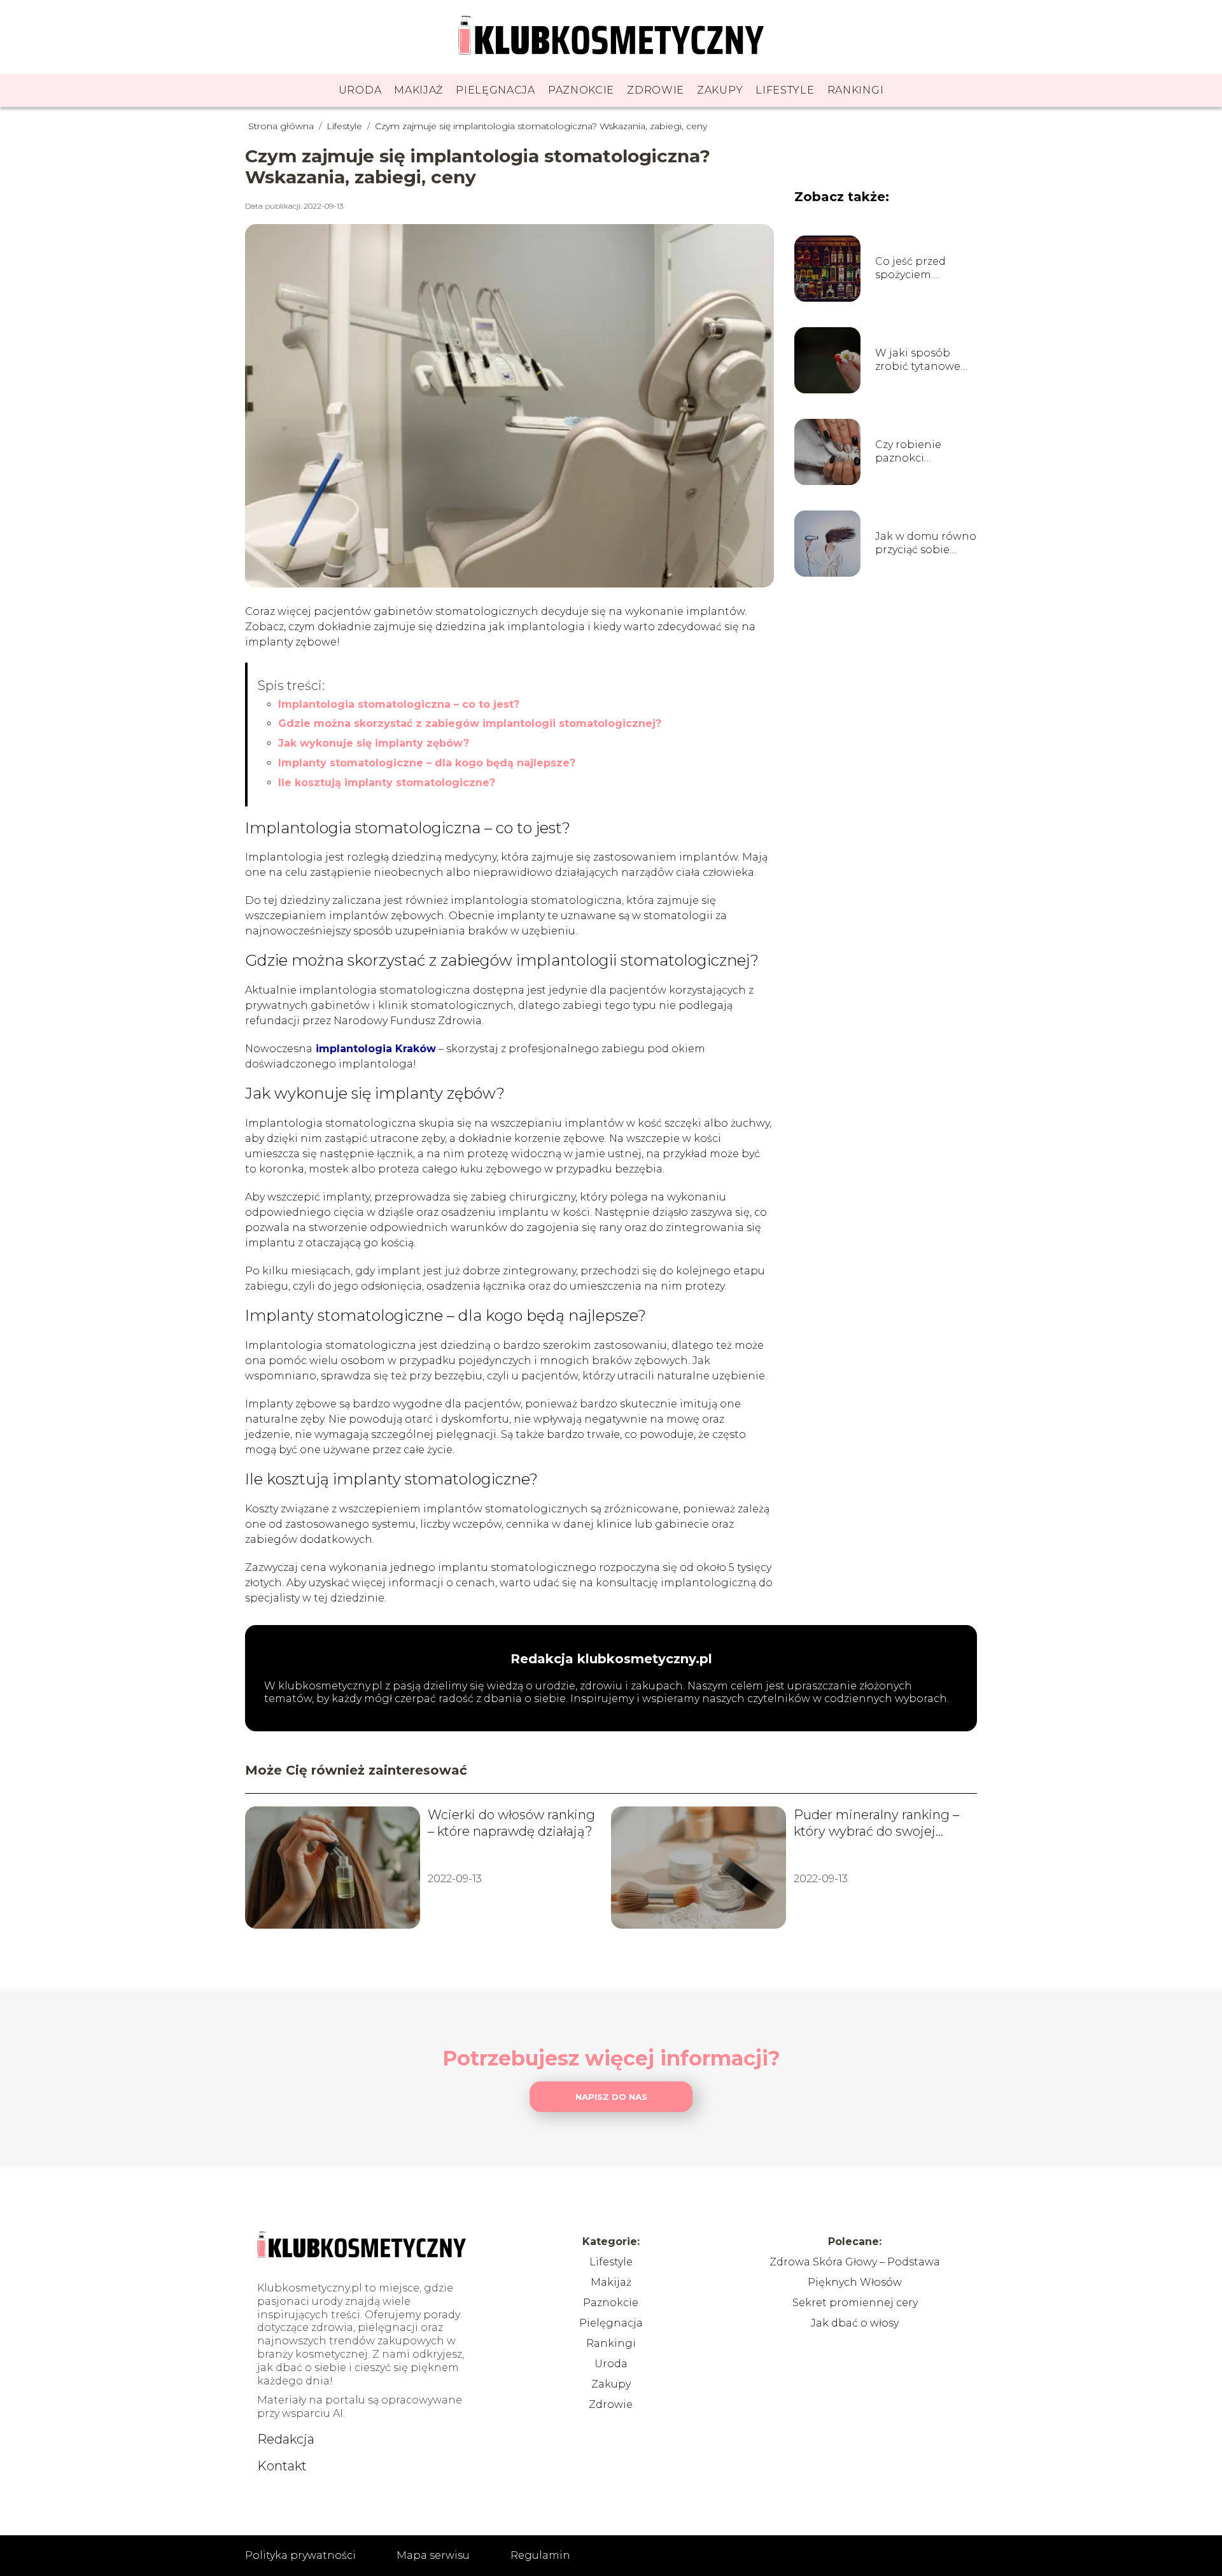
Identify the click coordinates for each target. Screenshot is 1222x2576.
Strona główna (282, 126)
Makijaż (418, 90)
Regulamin (540, 2555)
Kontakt (282, 2466)
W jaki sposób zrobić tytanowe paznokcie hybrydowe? (918, 360)
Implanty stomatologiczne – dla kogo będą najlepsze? (427, 763)
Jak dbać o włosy (855, 2323)
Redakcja (286, 2439)
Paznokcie (581, 90)
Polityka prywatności (300, 2555)
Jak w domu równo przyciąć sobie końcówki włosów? (926, 544)
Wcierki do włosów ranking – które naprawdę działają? (511, 1823)
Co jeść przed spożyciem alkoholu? (910, 269)
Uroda (360, 90)
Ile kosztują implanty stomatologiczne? (387, 783)
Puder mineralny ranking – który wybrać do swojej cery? (876, 1823)
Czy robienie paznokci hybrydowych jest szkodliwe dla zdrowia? (922, 452)
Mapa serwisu (433, 2555)
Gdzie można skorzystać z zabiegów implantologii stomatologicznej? (470, 723)
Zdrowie (656, 90)
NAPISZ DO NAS (611, 2097)
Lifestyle (785, 90)
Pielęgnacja (495, 90)
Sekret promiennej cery (855, 2303)
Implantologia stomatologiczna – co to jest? (399, 704)
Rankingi (856, 90)
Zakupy (720, 90)
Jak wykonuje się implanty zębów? (374, 743)
